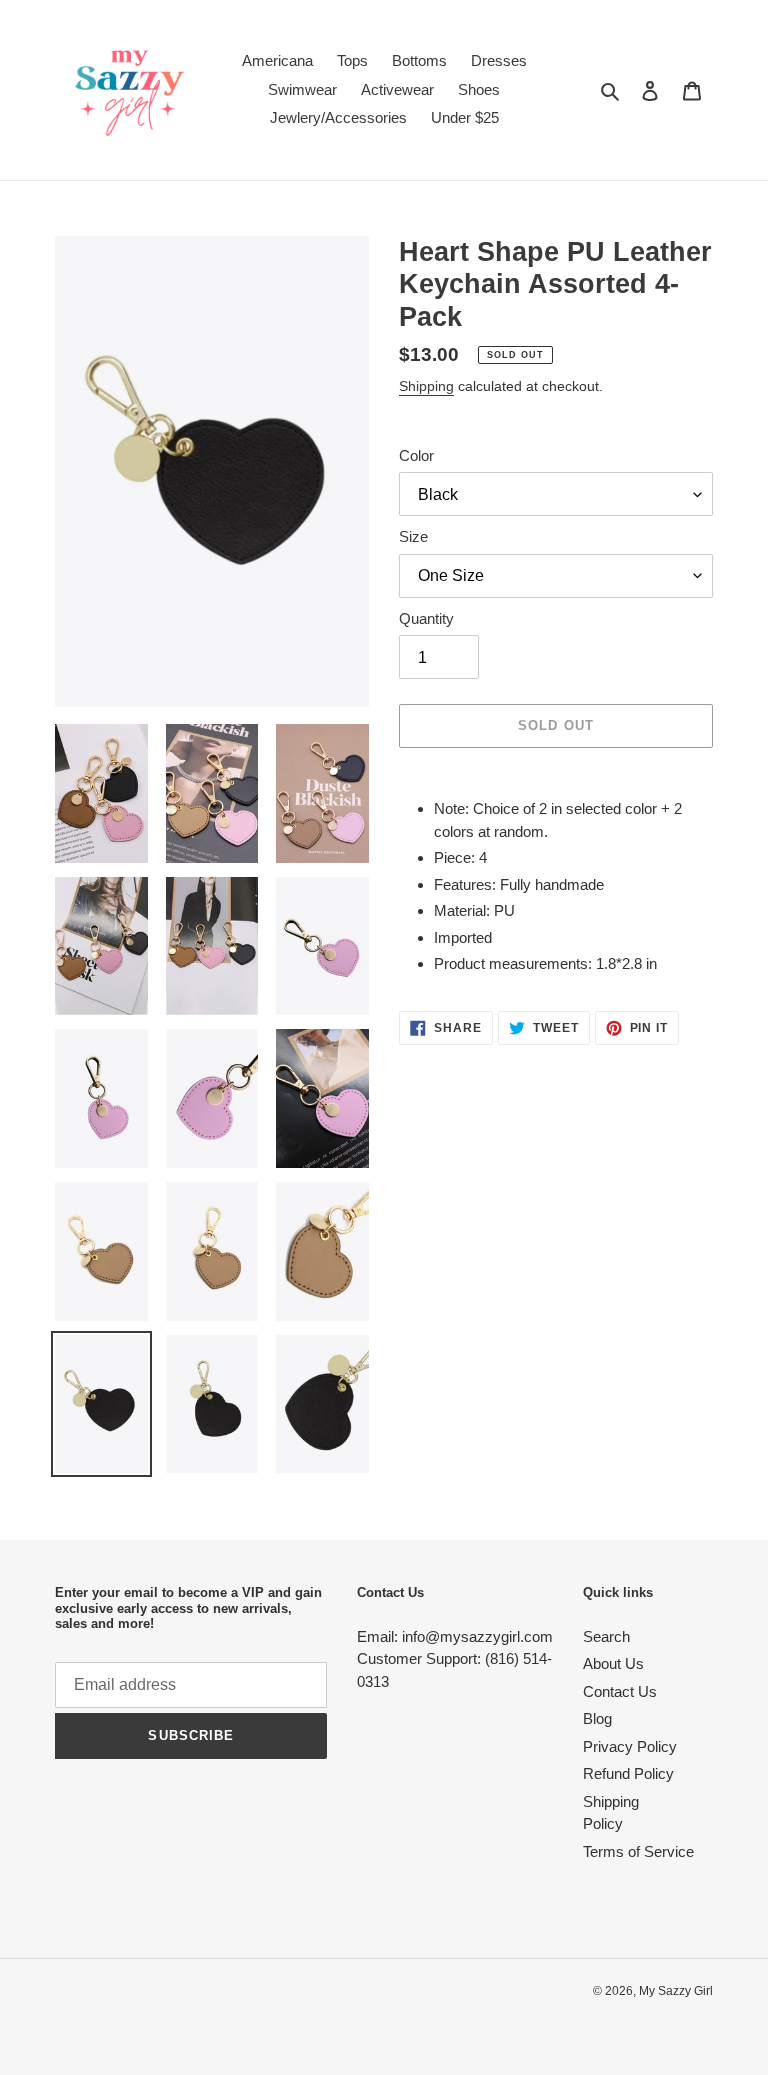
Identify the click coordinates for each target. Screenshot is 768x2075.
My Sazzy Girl (676, 1991)
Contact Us (620, 1691)
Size (413, 536)
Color (416, 455)
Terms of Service (638, 1851)
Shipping (426, 386)
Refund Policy (628, 1773)
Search (606, 1636)
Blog (597, 1718)
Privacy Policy (630, 1746)
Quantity (426, 618)
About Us (613, 1663)
